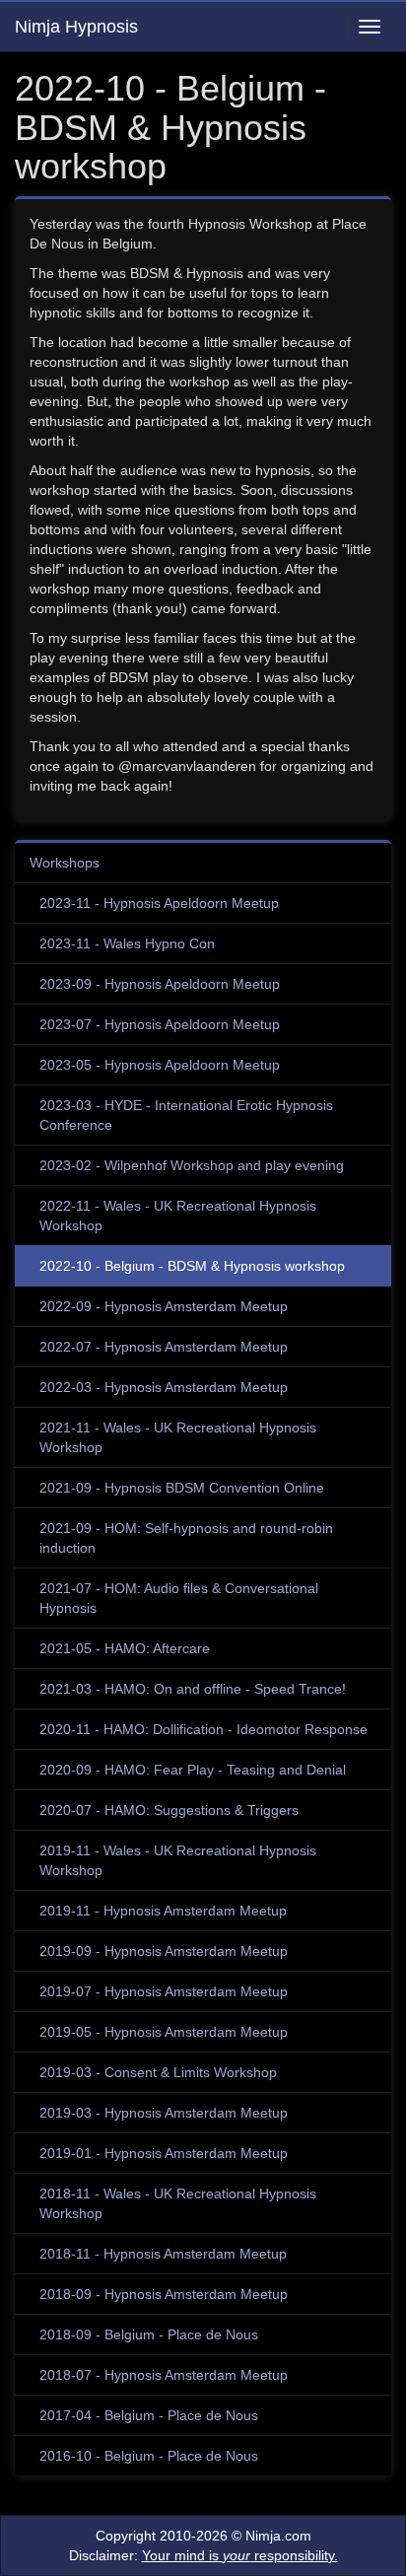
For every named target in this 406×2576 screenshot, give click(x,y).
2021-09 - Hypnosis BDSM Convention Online (182, 1488)
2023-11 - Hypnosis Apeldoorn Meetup (159, 903)
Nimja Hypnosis (76, 27)
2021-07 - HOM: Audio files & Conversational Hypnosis (179, 1598)
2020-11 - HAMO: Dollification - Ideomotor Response (203, 1729)
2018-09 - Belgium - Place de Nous (149, 2334)
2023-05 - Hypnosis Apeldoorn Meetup (160, 1065)
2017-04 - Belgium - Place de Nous (149, 2415)
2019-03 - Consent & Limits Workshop (158, 2072)
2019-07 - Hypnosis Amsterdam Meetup (164, 1991)
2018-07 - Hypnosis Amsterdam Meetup (164, 2375)
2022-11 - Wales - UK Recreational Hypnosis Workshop (178, 1216)
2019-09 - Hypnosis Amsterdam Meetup (164, 1951)
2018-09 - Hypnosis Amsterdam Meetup (164, 2294)
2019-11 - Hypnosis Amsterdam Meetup (163, 1911)
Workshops (65, 863)
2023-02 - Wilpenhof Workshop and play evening (192, 1165)
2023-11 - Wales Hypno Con (127, 943)
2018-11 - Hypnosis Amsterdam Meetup (163, 2254)
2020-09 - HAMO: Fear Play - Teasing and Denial (193, 1770)
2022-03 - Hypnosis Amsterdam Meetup (164, 1387)
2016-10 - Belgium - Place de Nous (149, 2456)
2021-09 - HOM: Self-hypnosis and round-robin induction (186, 1538)
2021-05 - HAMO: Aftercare (125, 1648)
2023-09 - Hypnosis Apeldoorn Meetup (160, 984)
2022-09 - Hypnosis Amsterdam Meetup (164, 1306)
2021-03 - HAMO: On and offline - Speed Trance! (193, 1689)
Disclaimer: (203, 2555)
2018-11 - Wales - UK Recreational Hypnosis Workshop (178, 2203)
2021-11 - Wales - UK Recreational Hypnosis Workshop (178, 1437)
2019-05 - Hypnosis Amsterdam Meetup (164, 2032)
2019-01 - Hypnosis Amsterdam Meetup (164, 2153)
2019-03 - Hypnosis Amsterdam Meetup (164, 2113)
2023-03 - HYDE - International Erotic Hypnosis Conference (186, 1115)
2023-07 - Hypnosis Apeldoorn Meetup (160, 1024)
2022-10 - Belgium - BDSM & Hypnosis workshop (192, 1266)
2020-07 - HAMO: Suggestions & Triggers (169, 1810)
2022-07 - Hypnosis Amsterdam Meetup (164, 1347)
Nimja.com (278, 2536)
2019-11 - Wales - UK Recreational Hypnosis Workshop (178, 1860)
